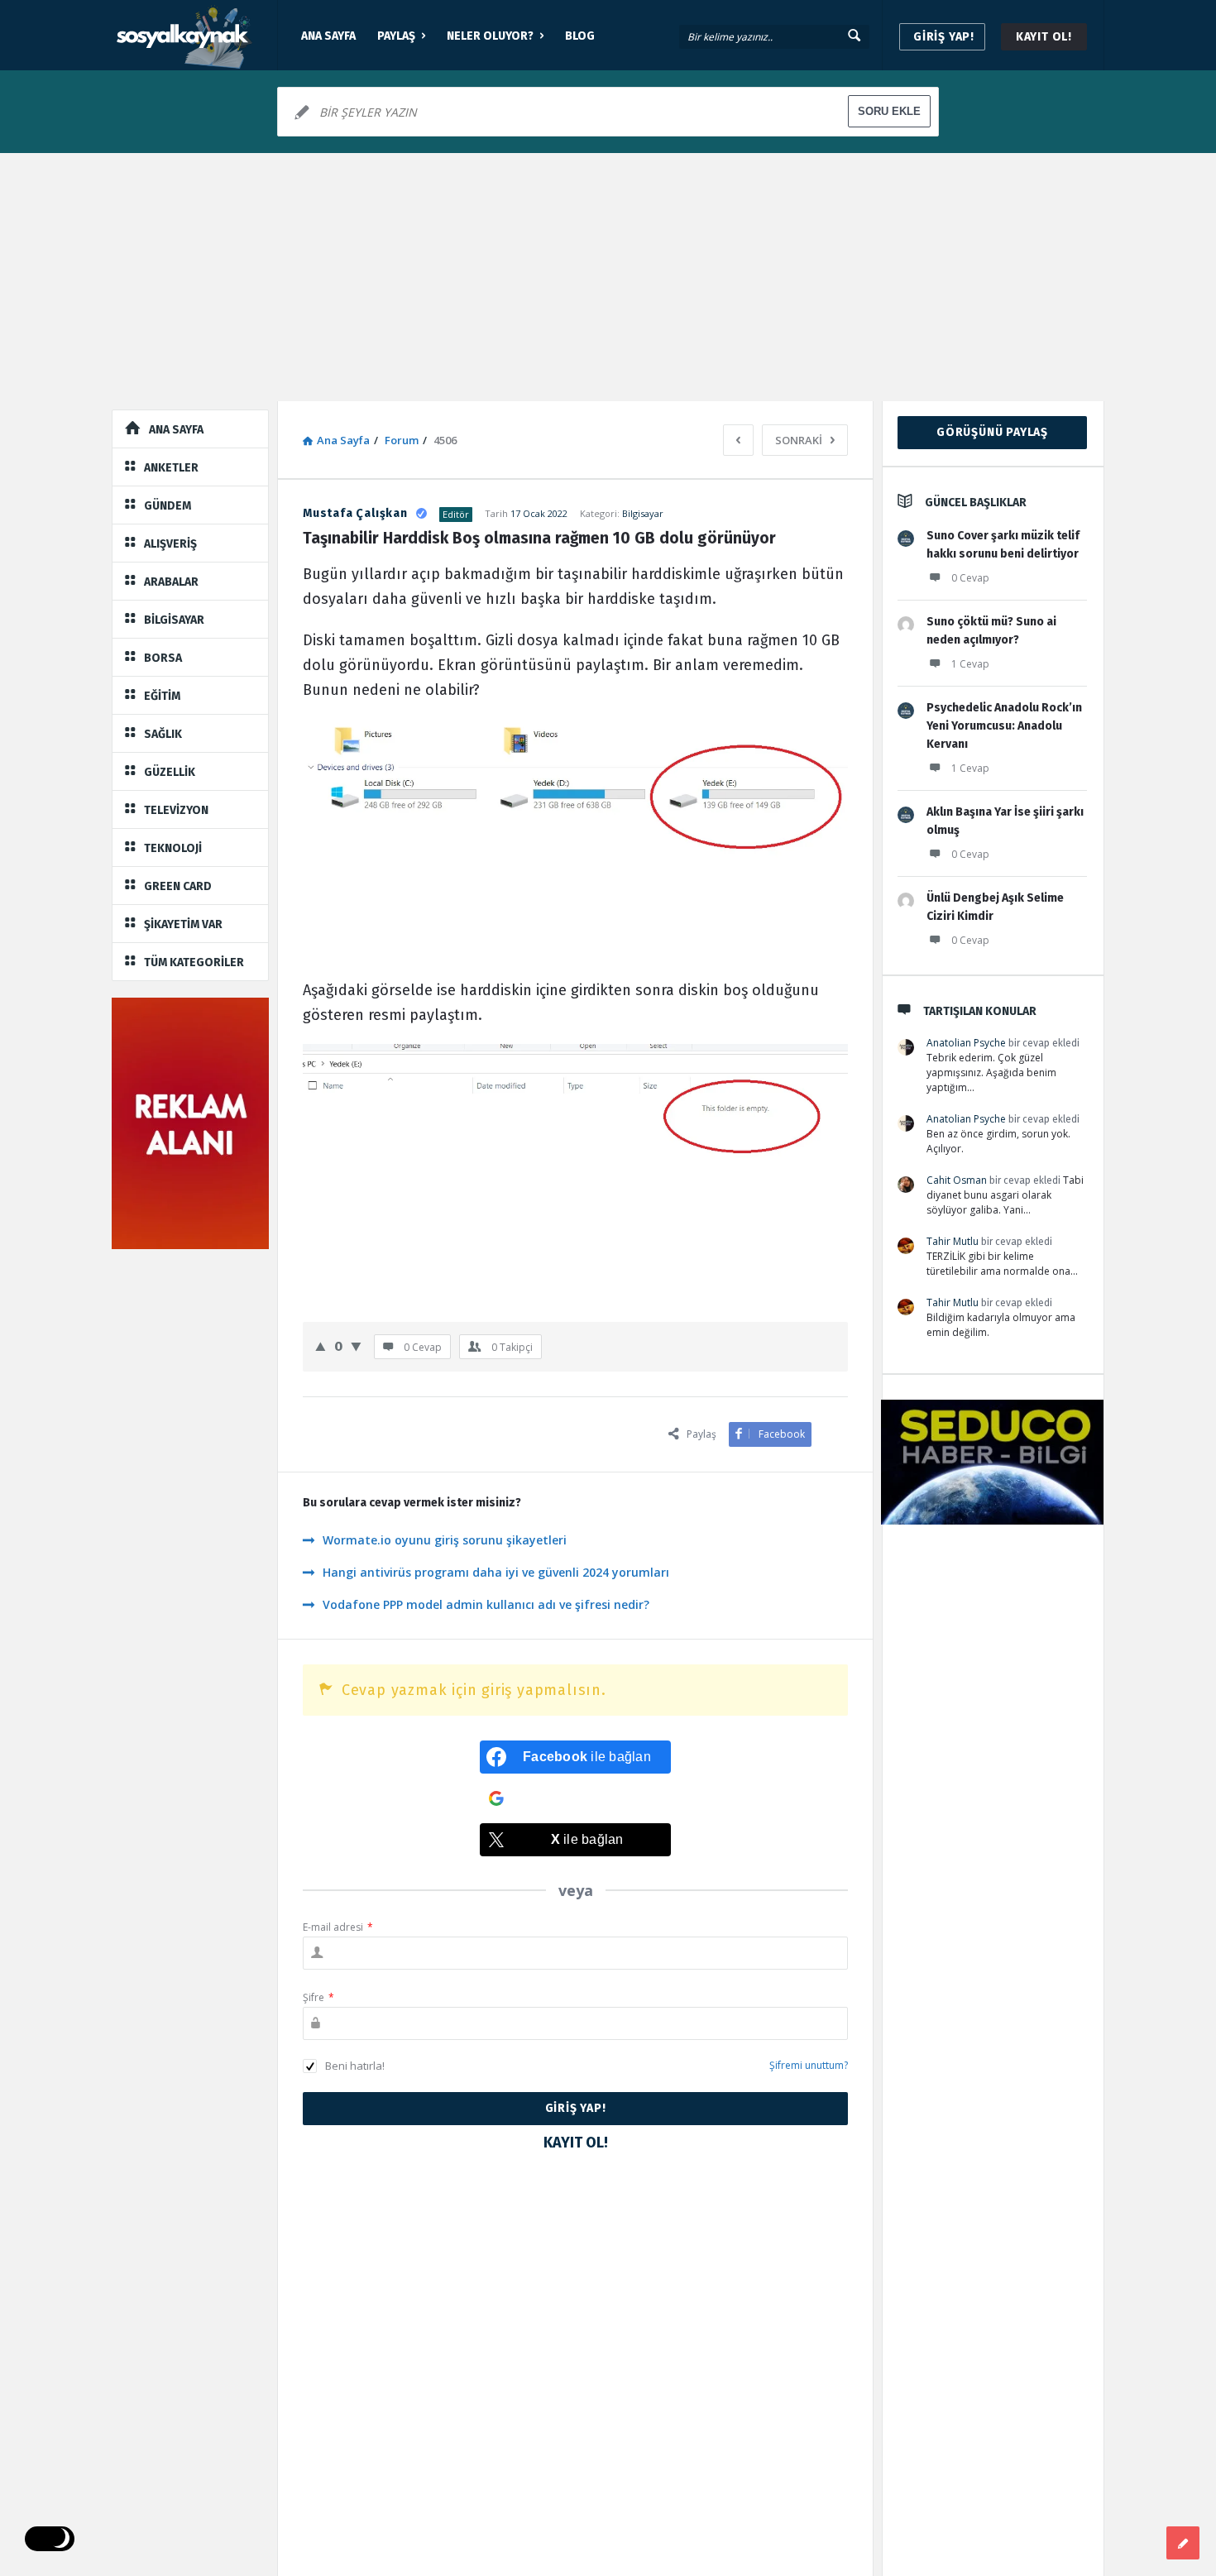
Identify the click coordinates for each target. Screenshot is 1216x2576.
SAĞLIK (163, 734)
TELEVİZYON (176, 810)
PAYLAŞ (396, 36)
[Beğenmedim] (356, 1346)
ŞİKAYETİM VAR (183, 924)
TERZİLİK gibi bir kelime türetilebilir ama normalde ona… (1002, 1264)
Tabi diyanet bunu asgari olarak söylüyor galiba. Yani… (1005, 1195)
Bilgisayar (643, 513)
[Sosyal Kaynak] (195, 35)
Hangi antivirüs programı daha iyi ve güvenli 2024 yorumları (496, 1572)
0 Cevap (970, 578)
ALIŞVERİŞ (170, 544)
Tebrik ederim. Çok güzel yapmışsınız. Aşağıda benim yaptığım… (991, 1073)
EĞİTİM (162, 696)
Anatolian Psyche (966, 1043)
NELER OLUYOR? (490, 36)
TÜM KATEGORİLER (194, 962)
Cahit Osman (957, 1180)
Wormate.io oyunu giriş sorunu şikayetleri (445, 1540)
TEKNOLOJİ (173, 848)
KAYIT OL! (1044, 37)
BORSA (163, 658)
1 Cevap (970, 664)
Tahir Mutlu (953, 1241)
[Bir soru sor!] (1183, 2543)
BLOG (580, 36)
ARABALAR (171, 582)
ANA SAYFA (328, 36)
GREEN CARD (178, 886)
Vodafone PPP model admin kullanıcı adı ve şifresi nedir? (486, 1604)
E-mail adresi (338, 1927)
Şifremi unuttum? (809, 2065)
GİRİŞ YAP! (944, 37)
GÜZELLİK (170, 772)
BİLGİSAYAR (174, 620)
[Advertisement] (608, 277)
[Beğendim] (321, 1346)
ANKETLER (171, 468)
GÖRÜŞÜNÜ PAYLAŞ (992, 432)
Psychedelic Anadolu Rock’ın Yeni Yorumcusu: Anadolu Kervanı (1004, 726)
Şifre (318, 1997)
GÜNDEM (168, 506)
